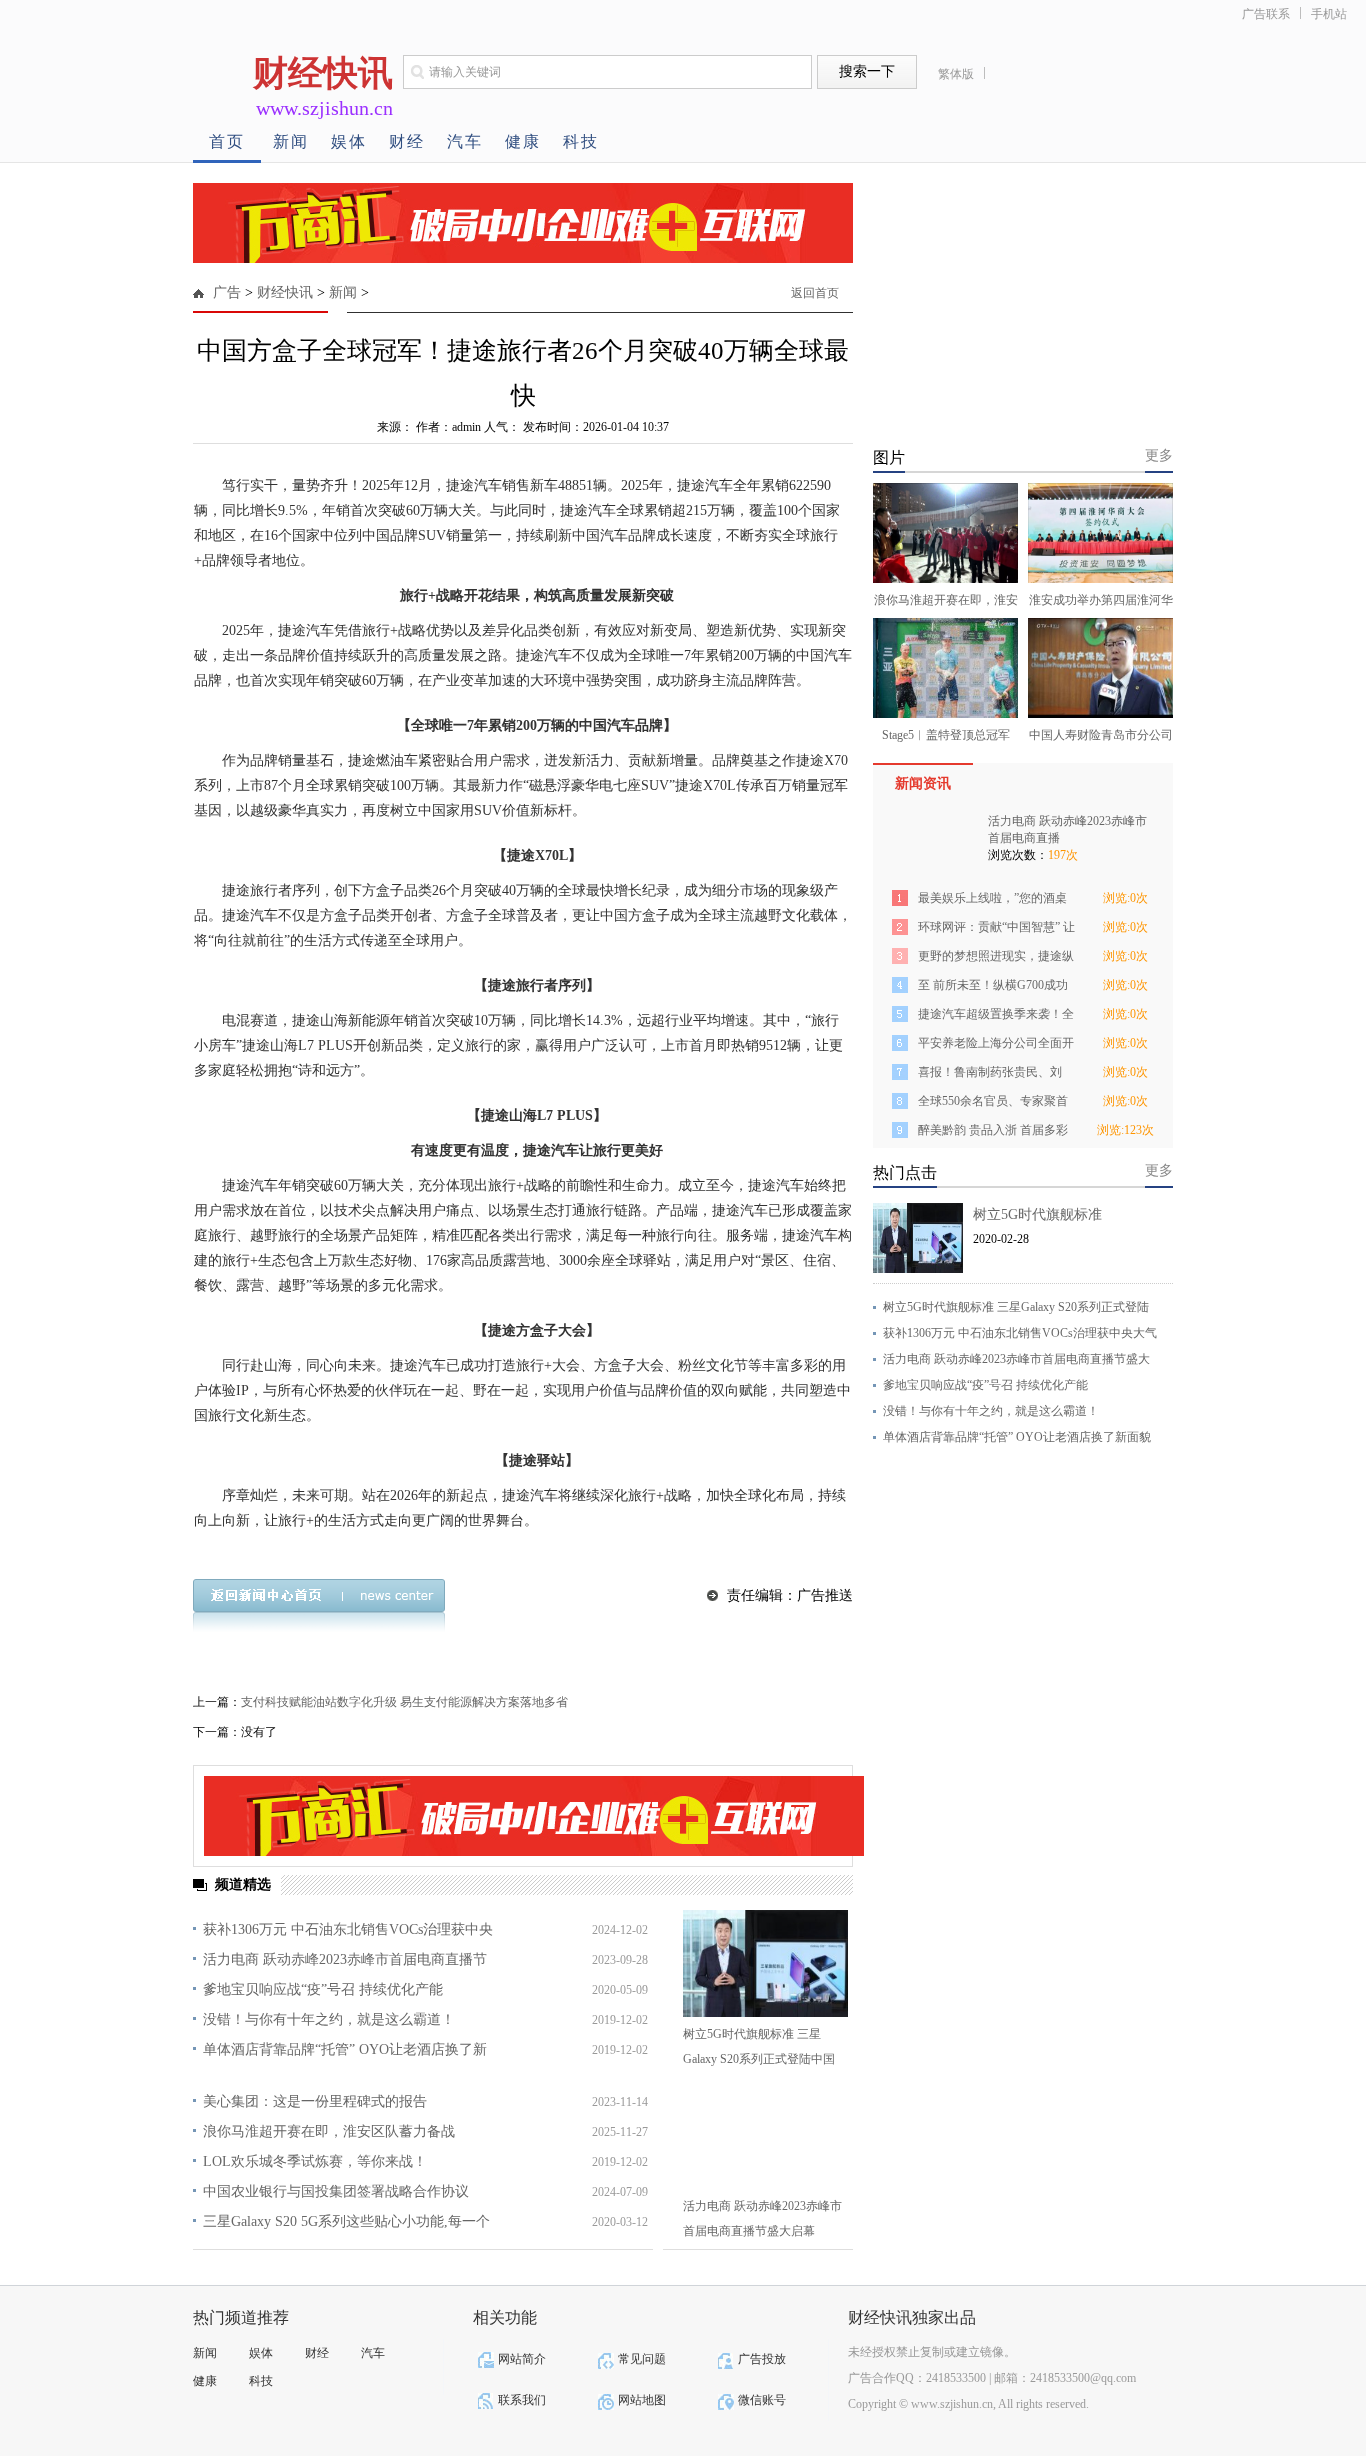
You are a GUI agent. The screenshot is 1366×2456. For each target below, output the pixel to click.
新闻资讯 (923, 783)
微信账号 (762, 2400)
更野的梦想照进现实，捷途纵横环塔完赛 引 (996, 959)
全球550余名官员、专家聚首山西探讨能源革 (993, 1104)
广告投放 (762, 2359)
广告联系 (1266, 14)
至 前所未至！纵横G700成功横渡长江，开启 (993, 988)
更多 (1159, 455)
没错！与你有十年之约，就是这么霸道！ (329, 2019)
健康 (523, 141)
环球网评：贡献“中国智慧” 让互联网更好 (996, 930)
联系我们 (522, 2400)
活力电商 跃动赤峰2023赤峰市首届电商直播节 (345, 1959)
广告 (227, 292)
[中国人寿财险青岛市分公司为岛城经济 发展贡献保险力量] (1100, 668)
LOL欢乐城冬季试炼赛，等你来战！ (315, 2161)
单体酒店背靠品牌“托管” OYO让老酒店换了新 (345, 2049)
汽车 (465, 141)
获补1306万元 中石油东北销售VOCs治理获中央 (348, 1929)
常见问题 (642, 2359)
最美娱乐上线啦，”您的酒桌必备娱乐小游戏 (992, 901)
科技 (581, 141)
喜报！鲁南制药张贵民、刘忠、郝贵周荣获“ (990, 1075)
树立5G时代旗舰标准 (1037, 1214)
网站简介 (522, 2359)
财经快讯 (285, 292)
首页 (227, 141)
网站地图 (642, 2400)
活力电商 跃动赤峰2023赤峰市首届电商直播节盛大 (1016, 1359)
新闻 (291, 141)
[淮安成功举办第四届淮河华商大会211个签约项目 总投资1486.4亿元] (1100, 533)
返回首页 (815, 293)
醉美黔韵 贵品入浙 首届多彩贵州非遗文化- (993, 1133)
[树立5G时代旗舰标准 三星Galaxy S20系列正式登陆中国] (765, 1963)
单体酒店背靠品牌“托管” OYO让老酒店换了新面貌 (1017, 1437)
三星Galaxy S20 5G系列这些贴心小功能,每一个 (346, 2221)
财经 (407, 141)
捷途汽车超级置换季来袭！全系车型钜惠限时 (996, 1017)
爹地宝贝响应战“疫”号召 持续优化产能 (323, 1989)
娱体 (349, 141)
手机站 (1329, 14)
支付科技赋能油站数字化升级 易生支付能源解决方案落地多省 (404, 1702)
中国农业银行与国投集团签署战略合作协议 (336, 2191)
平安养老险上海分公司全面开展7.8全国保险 (996, 1046)
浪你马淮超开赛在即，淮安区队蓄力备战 (329, 2131)
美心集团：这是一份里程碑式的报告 (315, 2101)
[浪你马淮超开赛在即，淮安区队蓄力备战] (945, 533)
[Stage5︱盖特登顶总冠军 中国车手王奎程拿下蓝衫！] (945, 668)
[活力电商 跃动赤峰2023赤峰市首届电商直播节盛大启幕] (765, 2135)
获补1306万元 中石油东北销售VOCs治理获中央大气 (1020, 1333)
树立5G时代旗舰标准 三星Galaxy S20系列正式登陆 (1016, 1307)
